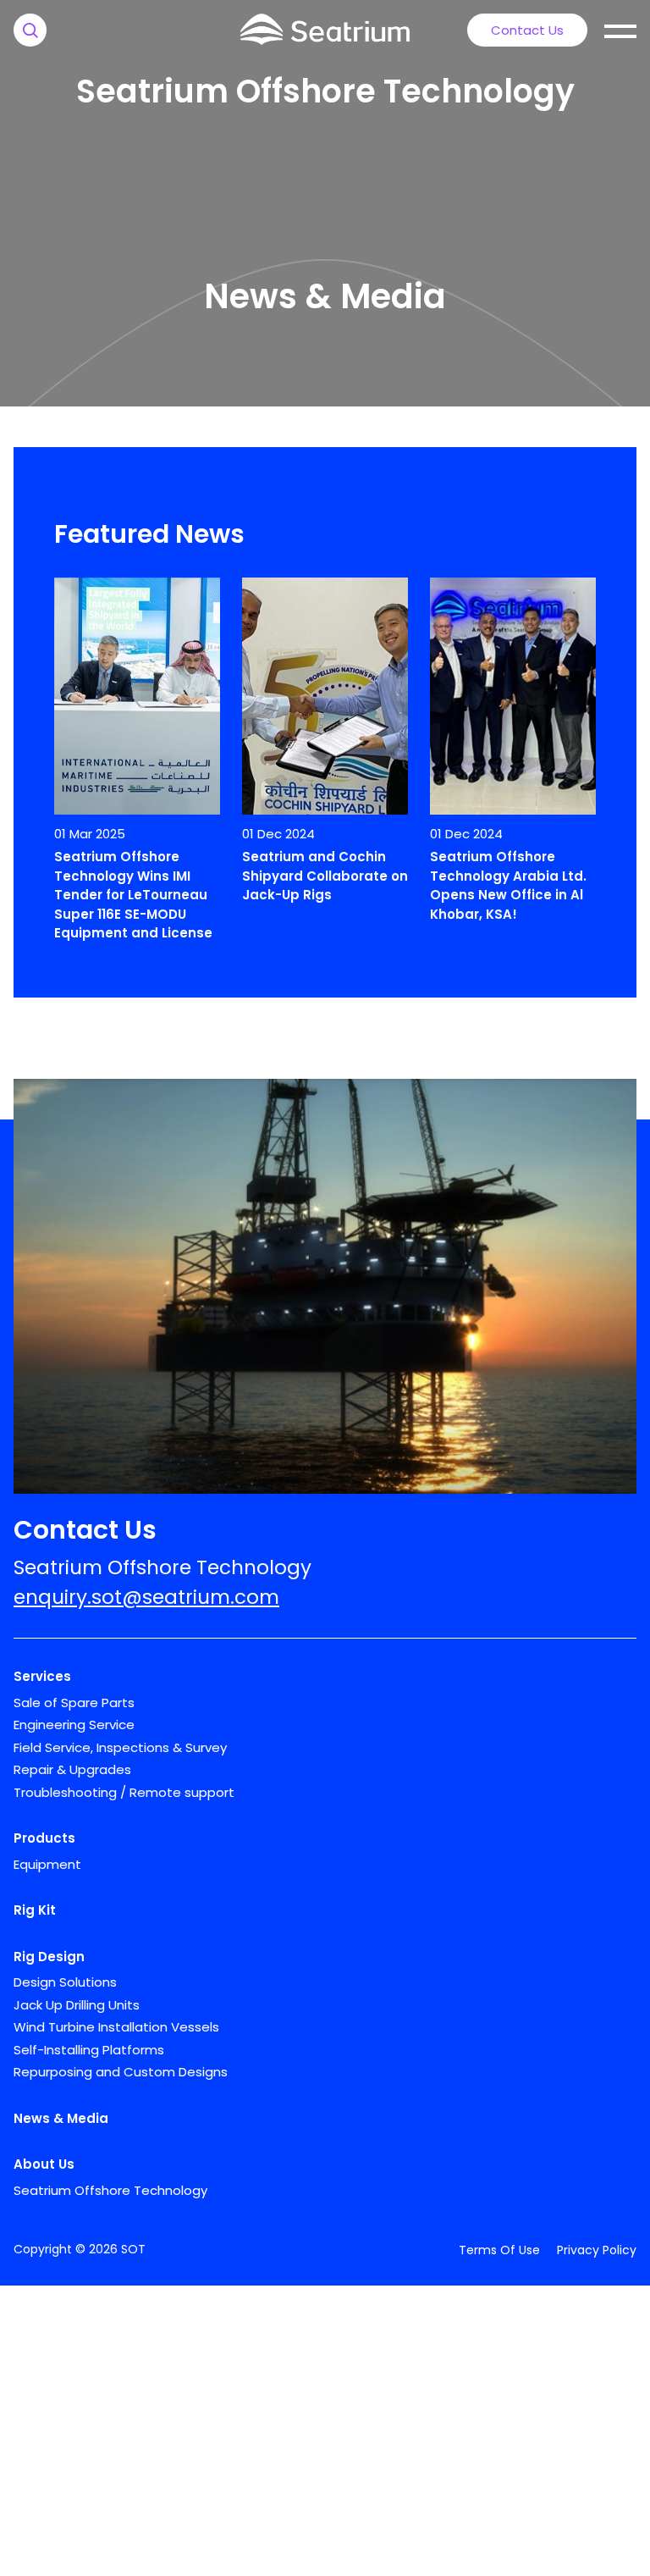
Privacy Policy (597, 2250)
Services (42, 1676)
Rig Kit (35, 1910)
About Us (44, 2164)
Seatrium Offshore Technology (325, 91)
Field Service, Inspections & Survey (120, 1747)
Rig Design (49, 1957)
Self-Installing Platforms (89, 2050)
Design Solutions (65, 1982)
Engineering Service (74, 1725)
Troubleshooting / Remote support (124, 1792)
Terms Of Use (499, 2250)
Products (44, 1838)
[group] (137, 762)
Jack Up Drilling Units (77, 2005)
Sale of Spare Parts (74, 1703)
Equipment (47, 1864)
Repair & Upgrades (72, 1769)
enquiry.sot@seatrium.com (146, 1597)
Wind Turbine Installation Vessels (116, 2027)
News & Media (61, 2118)
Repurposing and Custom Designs (121, 2072)
